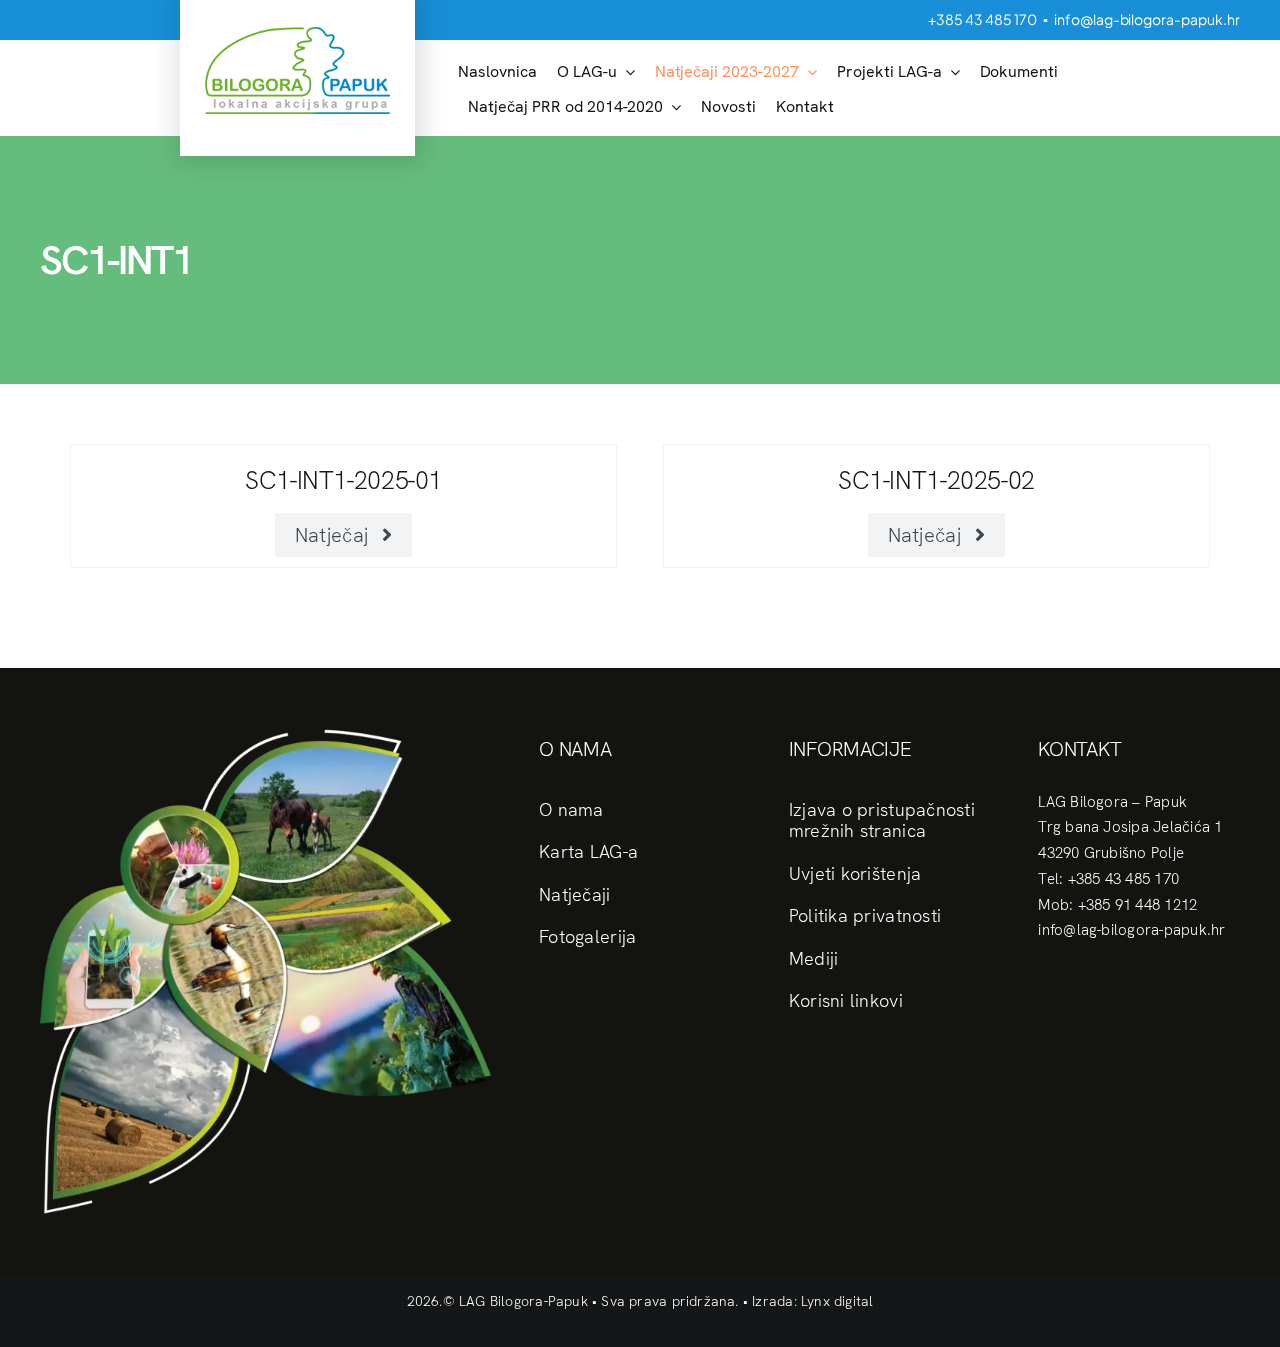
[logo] (297, 34)
